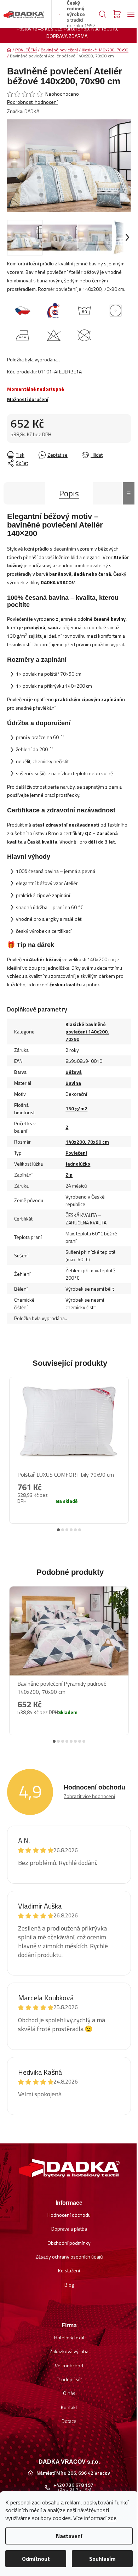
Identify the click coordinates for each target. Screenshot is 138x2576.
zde (112, 2518)
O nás (69, 2393)
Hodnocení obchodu (69, 2215)
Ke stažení (69, 2270)
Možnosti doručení (28, 399)
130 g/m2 (76, 1108)
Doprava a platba (69, 2229)
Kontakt (69, 2407)
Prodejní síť (69, 2379)
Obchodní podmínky (69, 2243)
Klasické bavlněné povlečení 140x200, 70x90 (87, 1031)
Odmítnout (36, 2559)
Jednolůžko (78, 1164)
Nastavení (69, 2536)
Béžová (74, 1072)
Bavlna (73, 1083)
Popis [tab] (69, 493)
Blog (69, 2285)
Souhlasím (102, 2559)
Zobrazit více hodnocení (89, 1796)
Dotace (69, 2421)
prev (11, 1445)
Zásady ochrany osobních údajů (69, 2257)
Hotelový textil (69, 2337)
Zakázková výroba (69, 2351)
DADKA (32, 111)
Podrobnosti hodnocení (32, 102)
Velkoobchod (69, 2365)
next (127, 1445)
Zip (69, 1175)
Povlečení (76, 1153)
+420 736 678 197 (73, 2485)
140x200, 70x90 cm (87, 1142)
